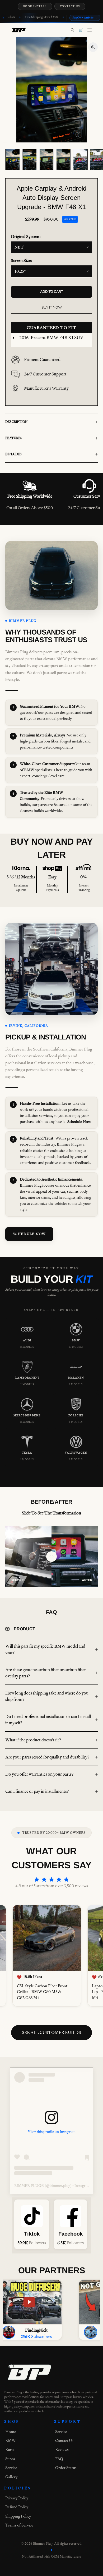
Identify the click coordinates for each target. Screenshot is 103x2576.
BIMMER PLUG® (29, 2186)
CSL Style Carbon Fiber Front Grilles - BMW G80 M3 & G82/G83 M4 (39, 1992)
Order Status (66, 2468)
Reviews (62, 2449)
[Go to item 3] (46, 160)
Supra (10, 2459)
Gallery (11, 2477)
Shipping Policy (18, 2516)
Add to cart (52, 292)
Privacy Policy (17, 2498)
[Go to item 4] (63, 160)
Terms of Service (19, 2525)
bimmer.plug (60, 2186)
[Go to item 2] (30, 160)
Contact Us (70, 6)
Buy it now (52, 308)
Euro (10, 2449)
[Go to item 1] (13, 160)
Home (11, 2432)
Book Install (35, 6)
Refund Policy (17, 2507)
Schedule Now (29, 1234)
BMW (11, 2441)
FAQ (59, 2459)
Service (11, 2468)
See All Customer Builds (51, 2032)
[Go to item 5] (80, 160)
